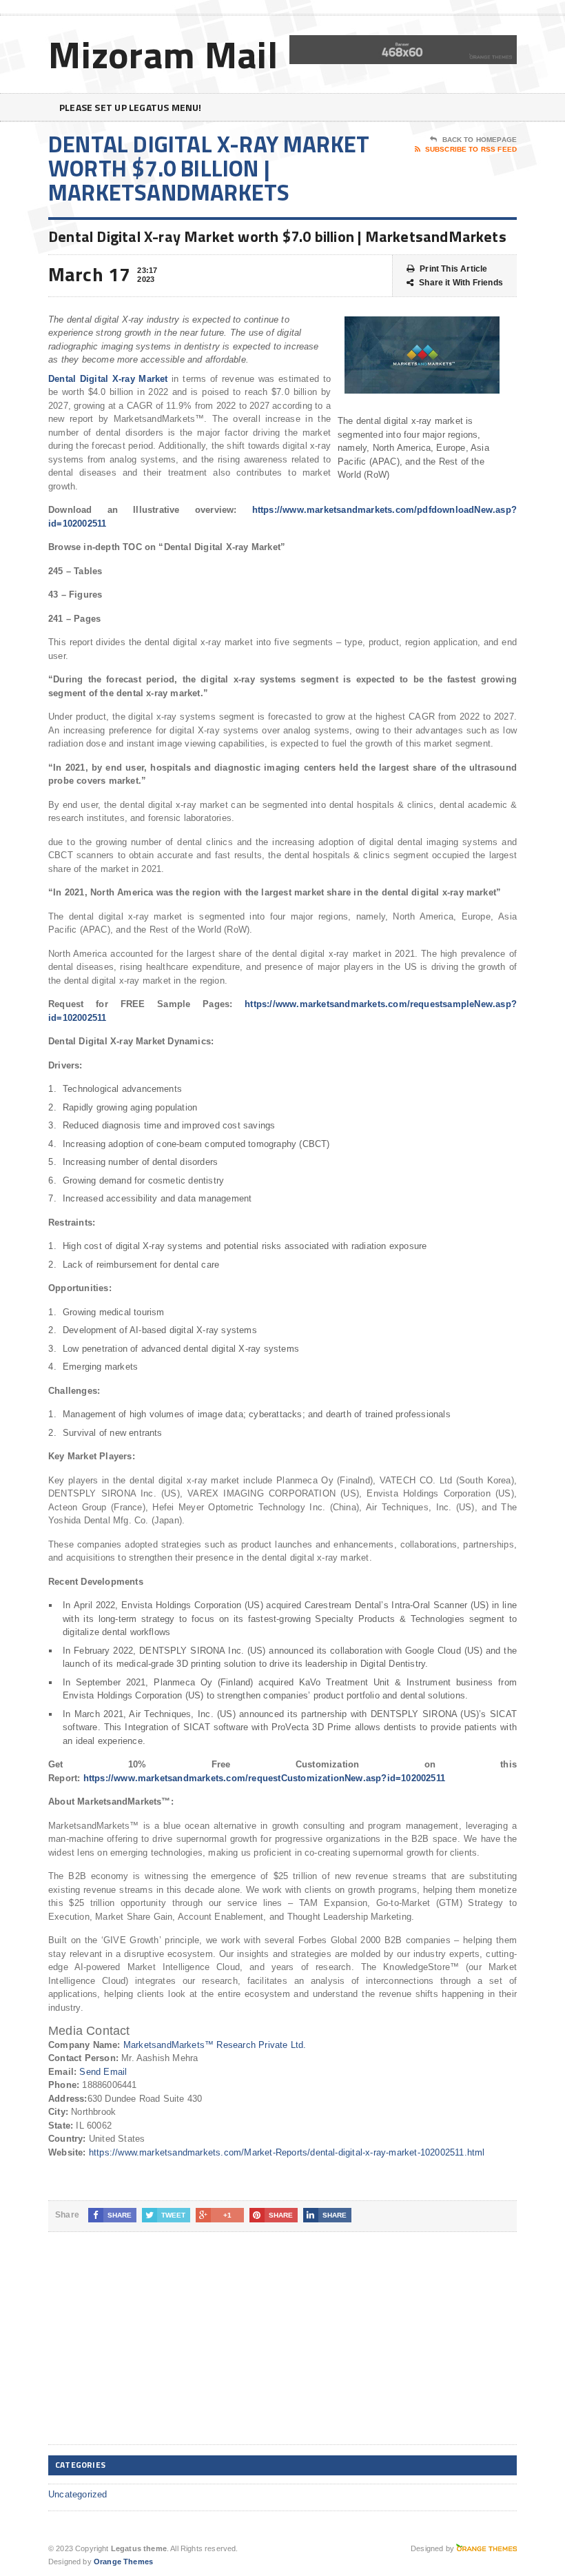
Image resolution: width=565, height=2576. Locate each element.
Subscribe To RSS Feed (471, 149)
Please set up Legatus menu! (131, 107)
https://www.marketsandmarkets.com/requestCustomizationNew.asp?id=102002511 (264, 1778)
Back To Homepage (480, 140)
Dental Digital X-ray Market (108, 379)
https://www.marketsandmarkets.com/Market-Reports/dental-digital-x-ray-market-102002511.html (287, 2152)
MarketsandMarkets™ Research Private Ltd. (215, 2045)
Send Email (103, 2072)
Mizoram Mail (163, 54)
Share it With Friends (461, 283)
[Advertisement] (152, 2349)
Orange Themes (123, 2562)
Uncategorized (78, 2494)
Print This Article (453, 269)
